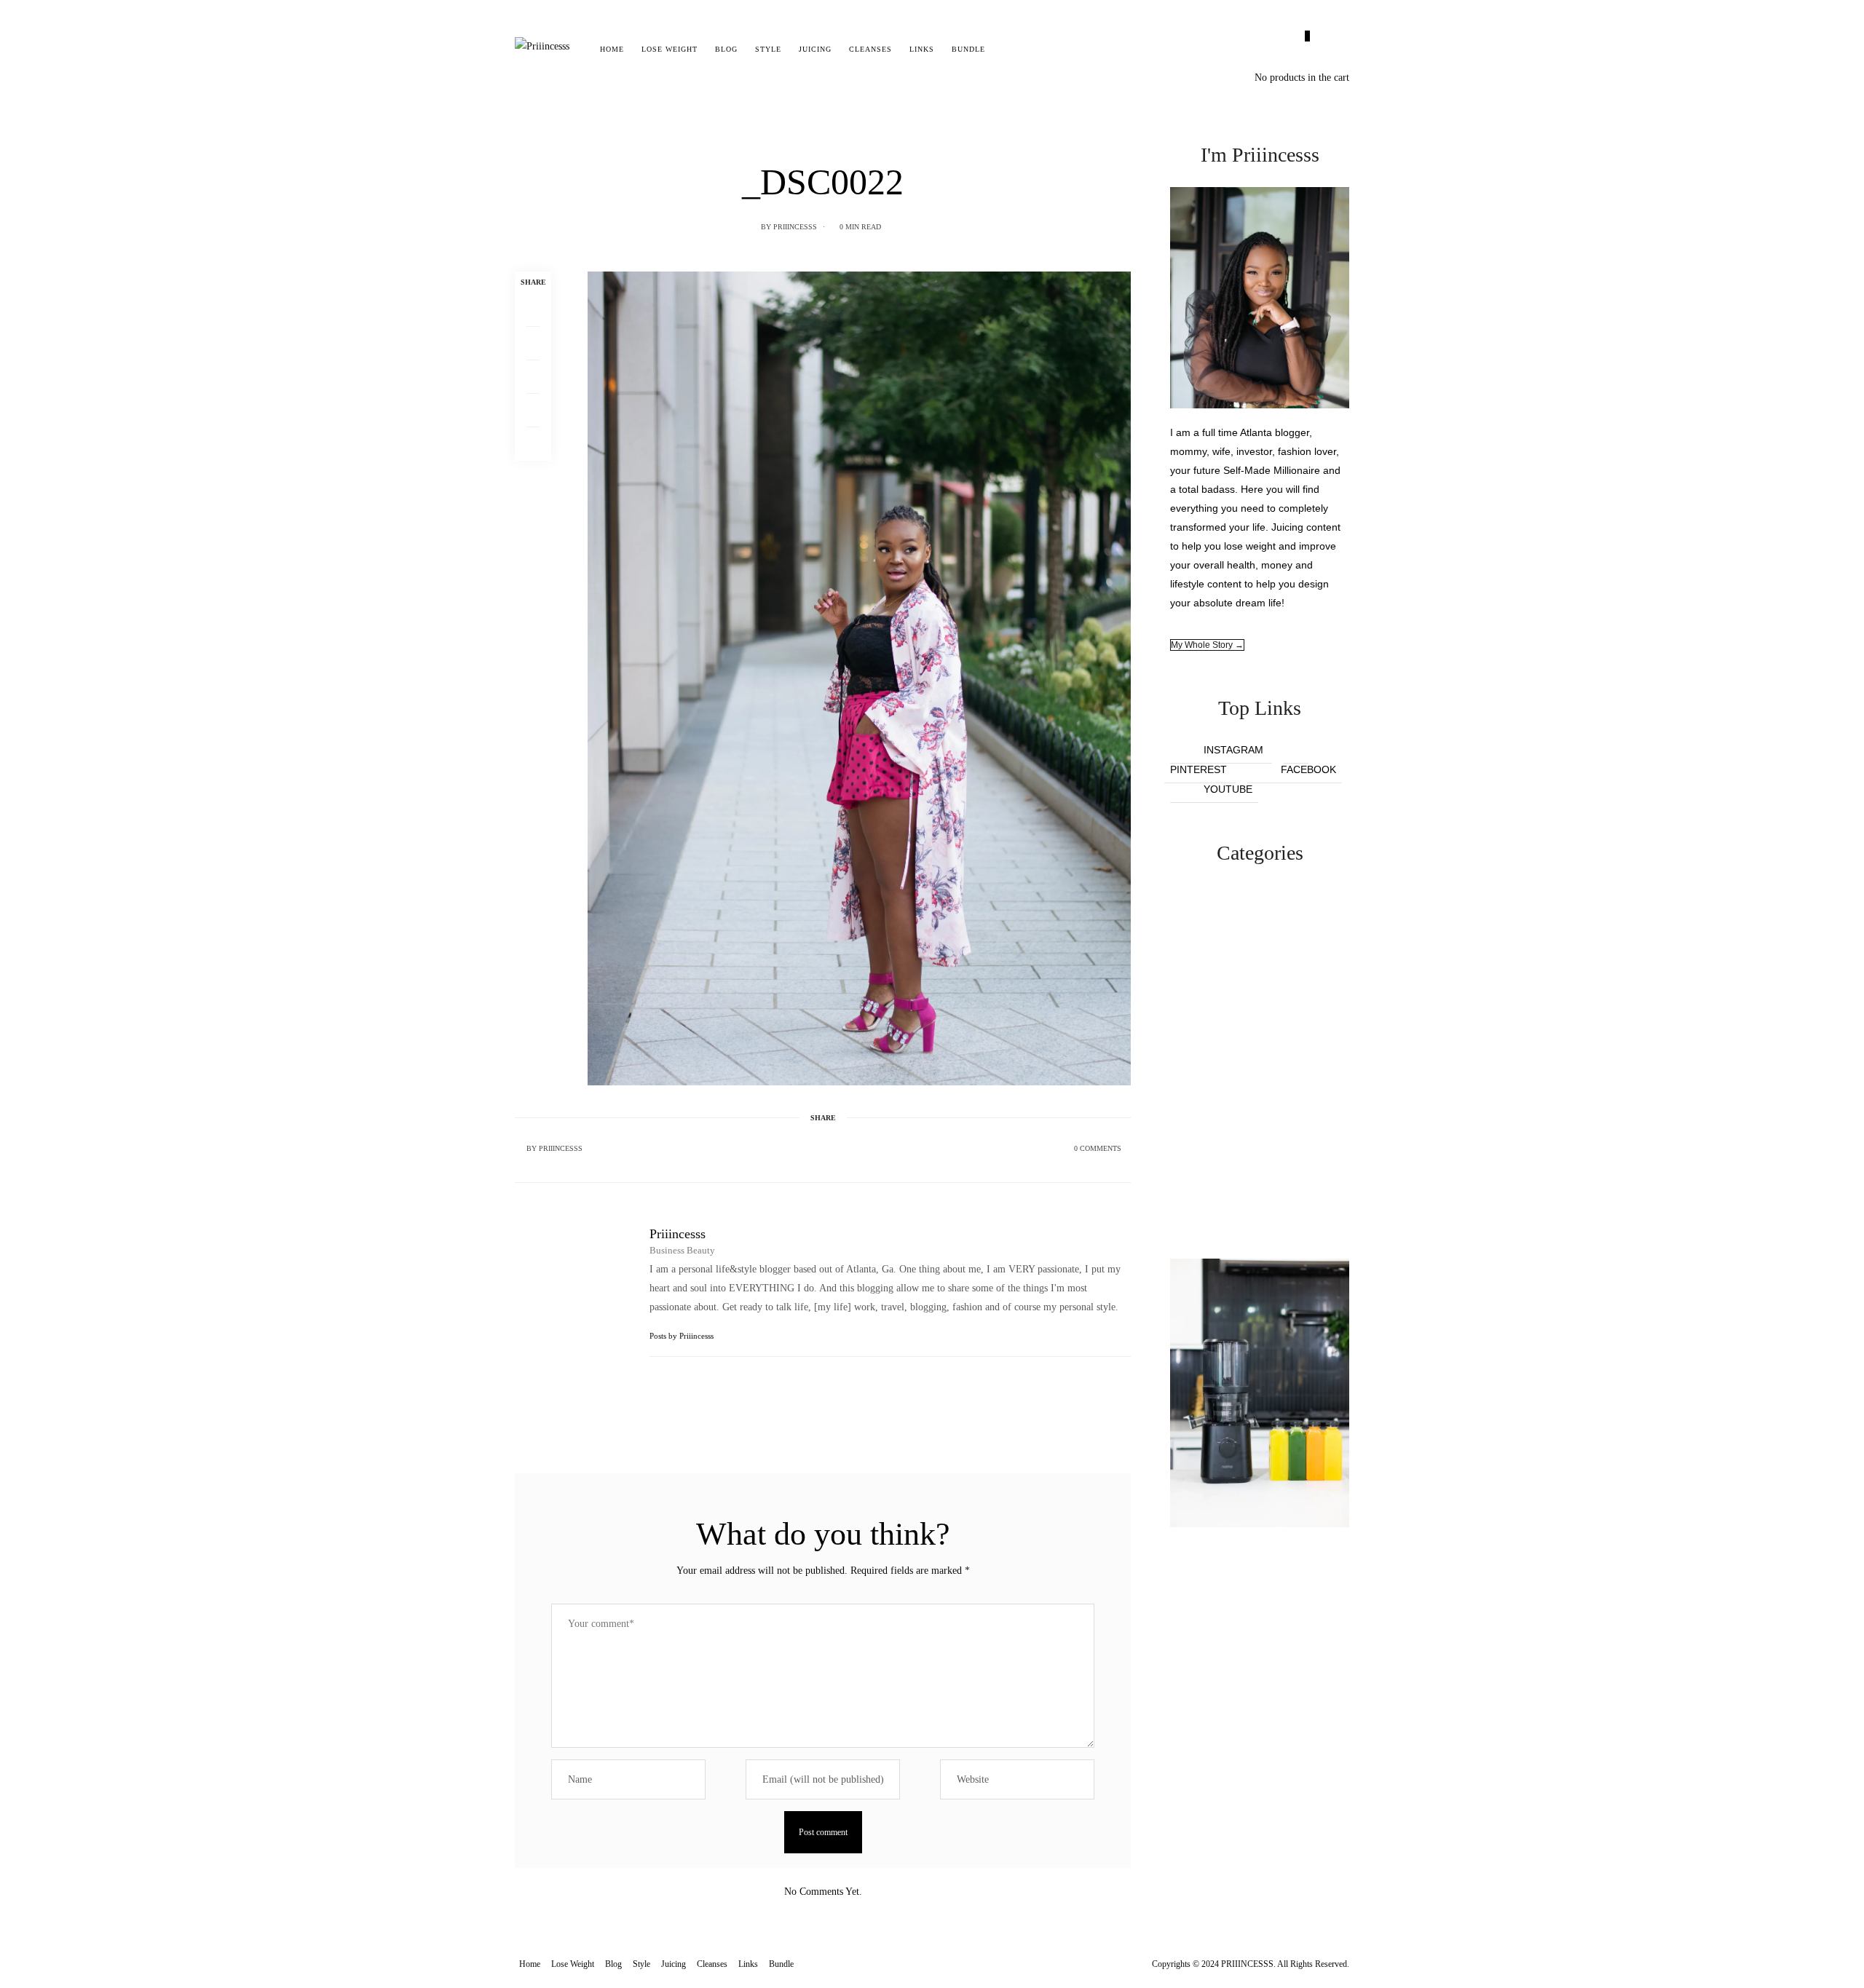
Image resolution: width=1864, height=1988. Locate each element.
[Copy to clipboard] (533, 444)
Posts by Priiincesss (683, 1336)
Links (922, 49)
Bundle (968, 49)
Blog (726, 49)
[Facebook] (533, 310)
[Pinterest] (533, 377)
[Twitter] (533, 344)
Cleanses (870, 49)
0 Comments (1098, 1148)
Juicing (815, 49)
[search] (1007, 49)
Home (612, 49)
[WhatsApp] (533, 411)
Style (768, 49)
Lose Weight (670, 49)
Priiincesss (795, 227)
